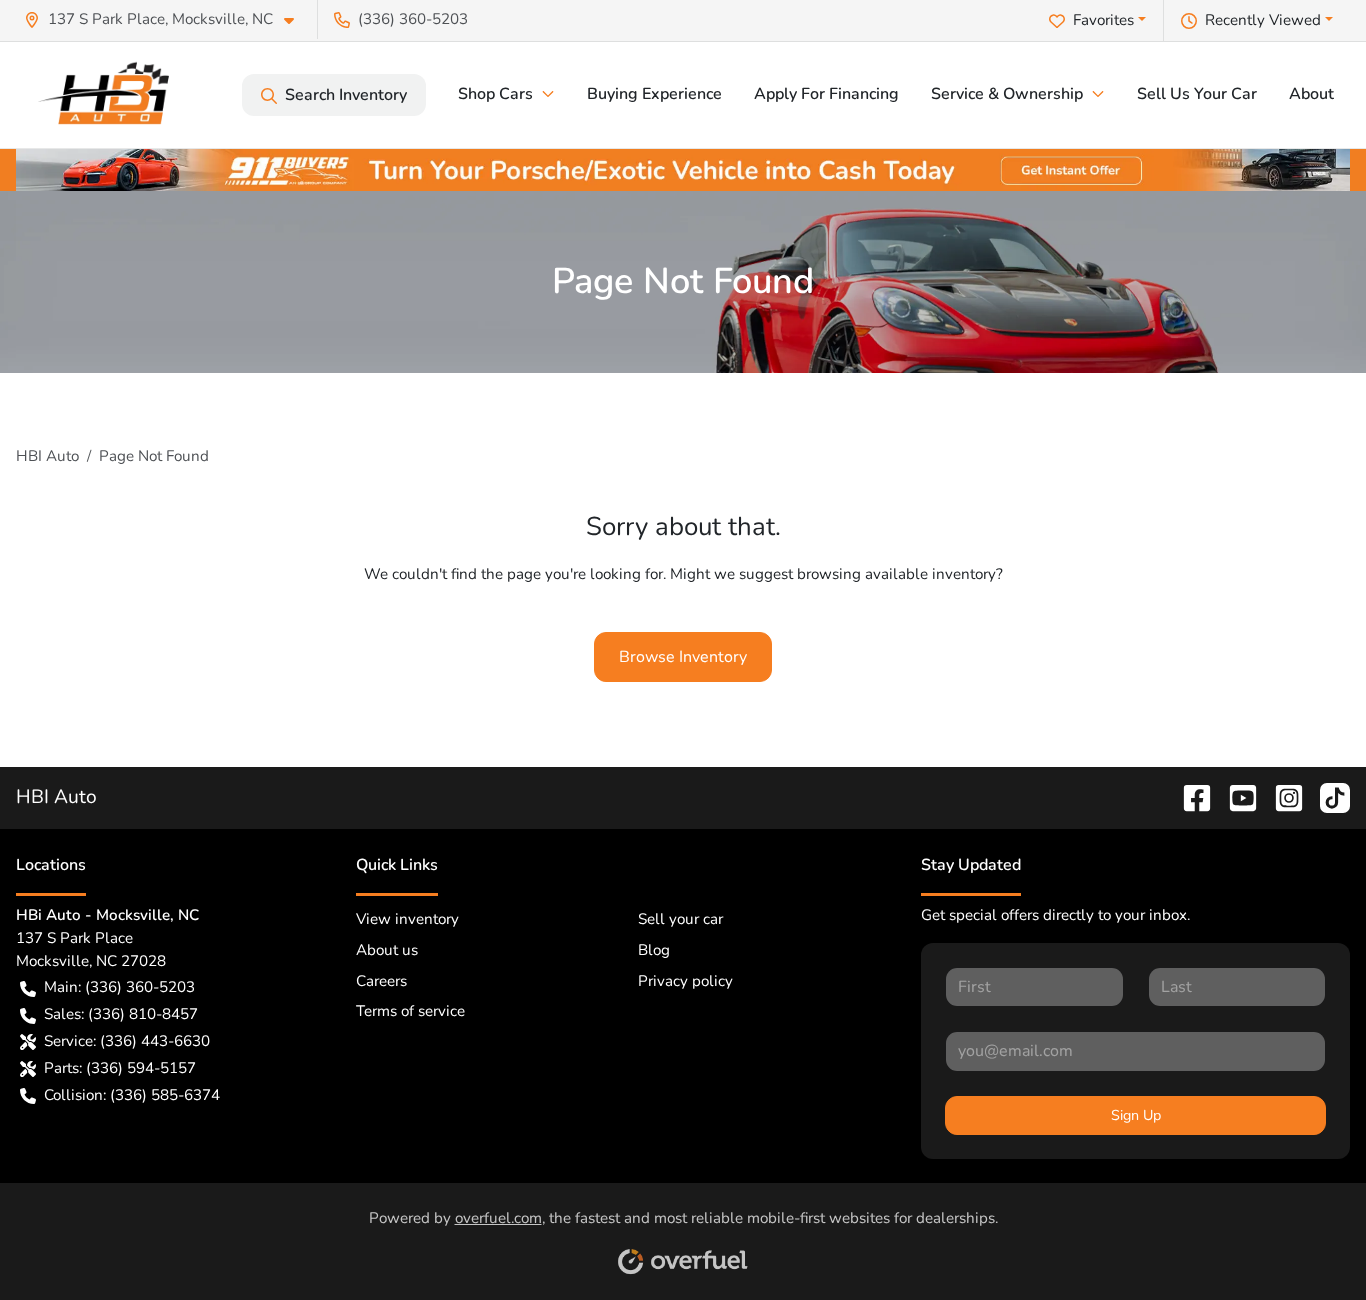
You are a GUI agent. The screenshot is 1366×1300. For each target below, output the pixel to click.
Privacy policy (685, 981)
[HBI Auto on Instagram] (1281, 797)
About (1311, 94)
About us (387, 950)
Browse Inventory (683, 657)
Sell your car (680, 919)
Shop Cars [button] (495, 94)
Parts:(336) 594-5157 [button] (120, 1068)
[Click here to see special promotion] (683, 169)
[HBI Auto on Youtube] (1235, 797)
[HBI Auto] (110, 95)
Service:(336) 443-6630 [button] (127, 1041)
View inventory (407, 919)
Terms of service (410, 1011)
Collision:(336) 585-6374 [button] (132, 1095)
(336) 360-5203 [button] (413, 19)
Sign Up (1136, 1115)
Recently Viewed (1263, 20)
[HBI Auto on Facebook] (1189, 797)
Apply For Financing (826, 94)
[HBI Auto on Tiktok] (1327, 797)
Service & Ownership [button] (1007, 94)
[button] (167, 19)
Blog (654, 950)
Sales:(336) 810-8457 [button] (121, 1014)
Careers (381, 981)
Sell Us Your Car (1197, 94)
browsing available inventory (896, 574)
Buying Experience (654, 94)
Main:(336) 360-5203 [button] (119, 987)
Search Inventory (346, 95)
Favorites (1103, 20)
